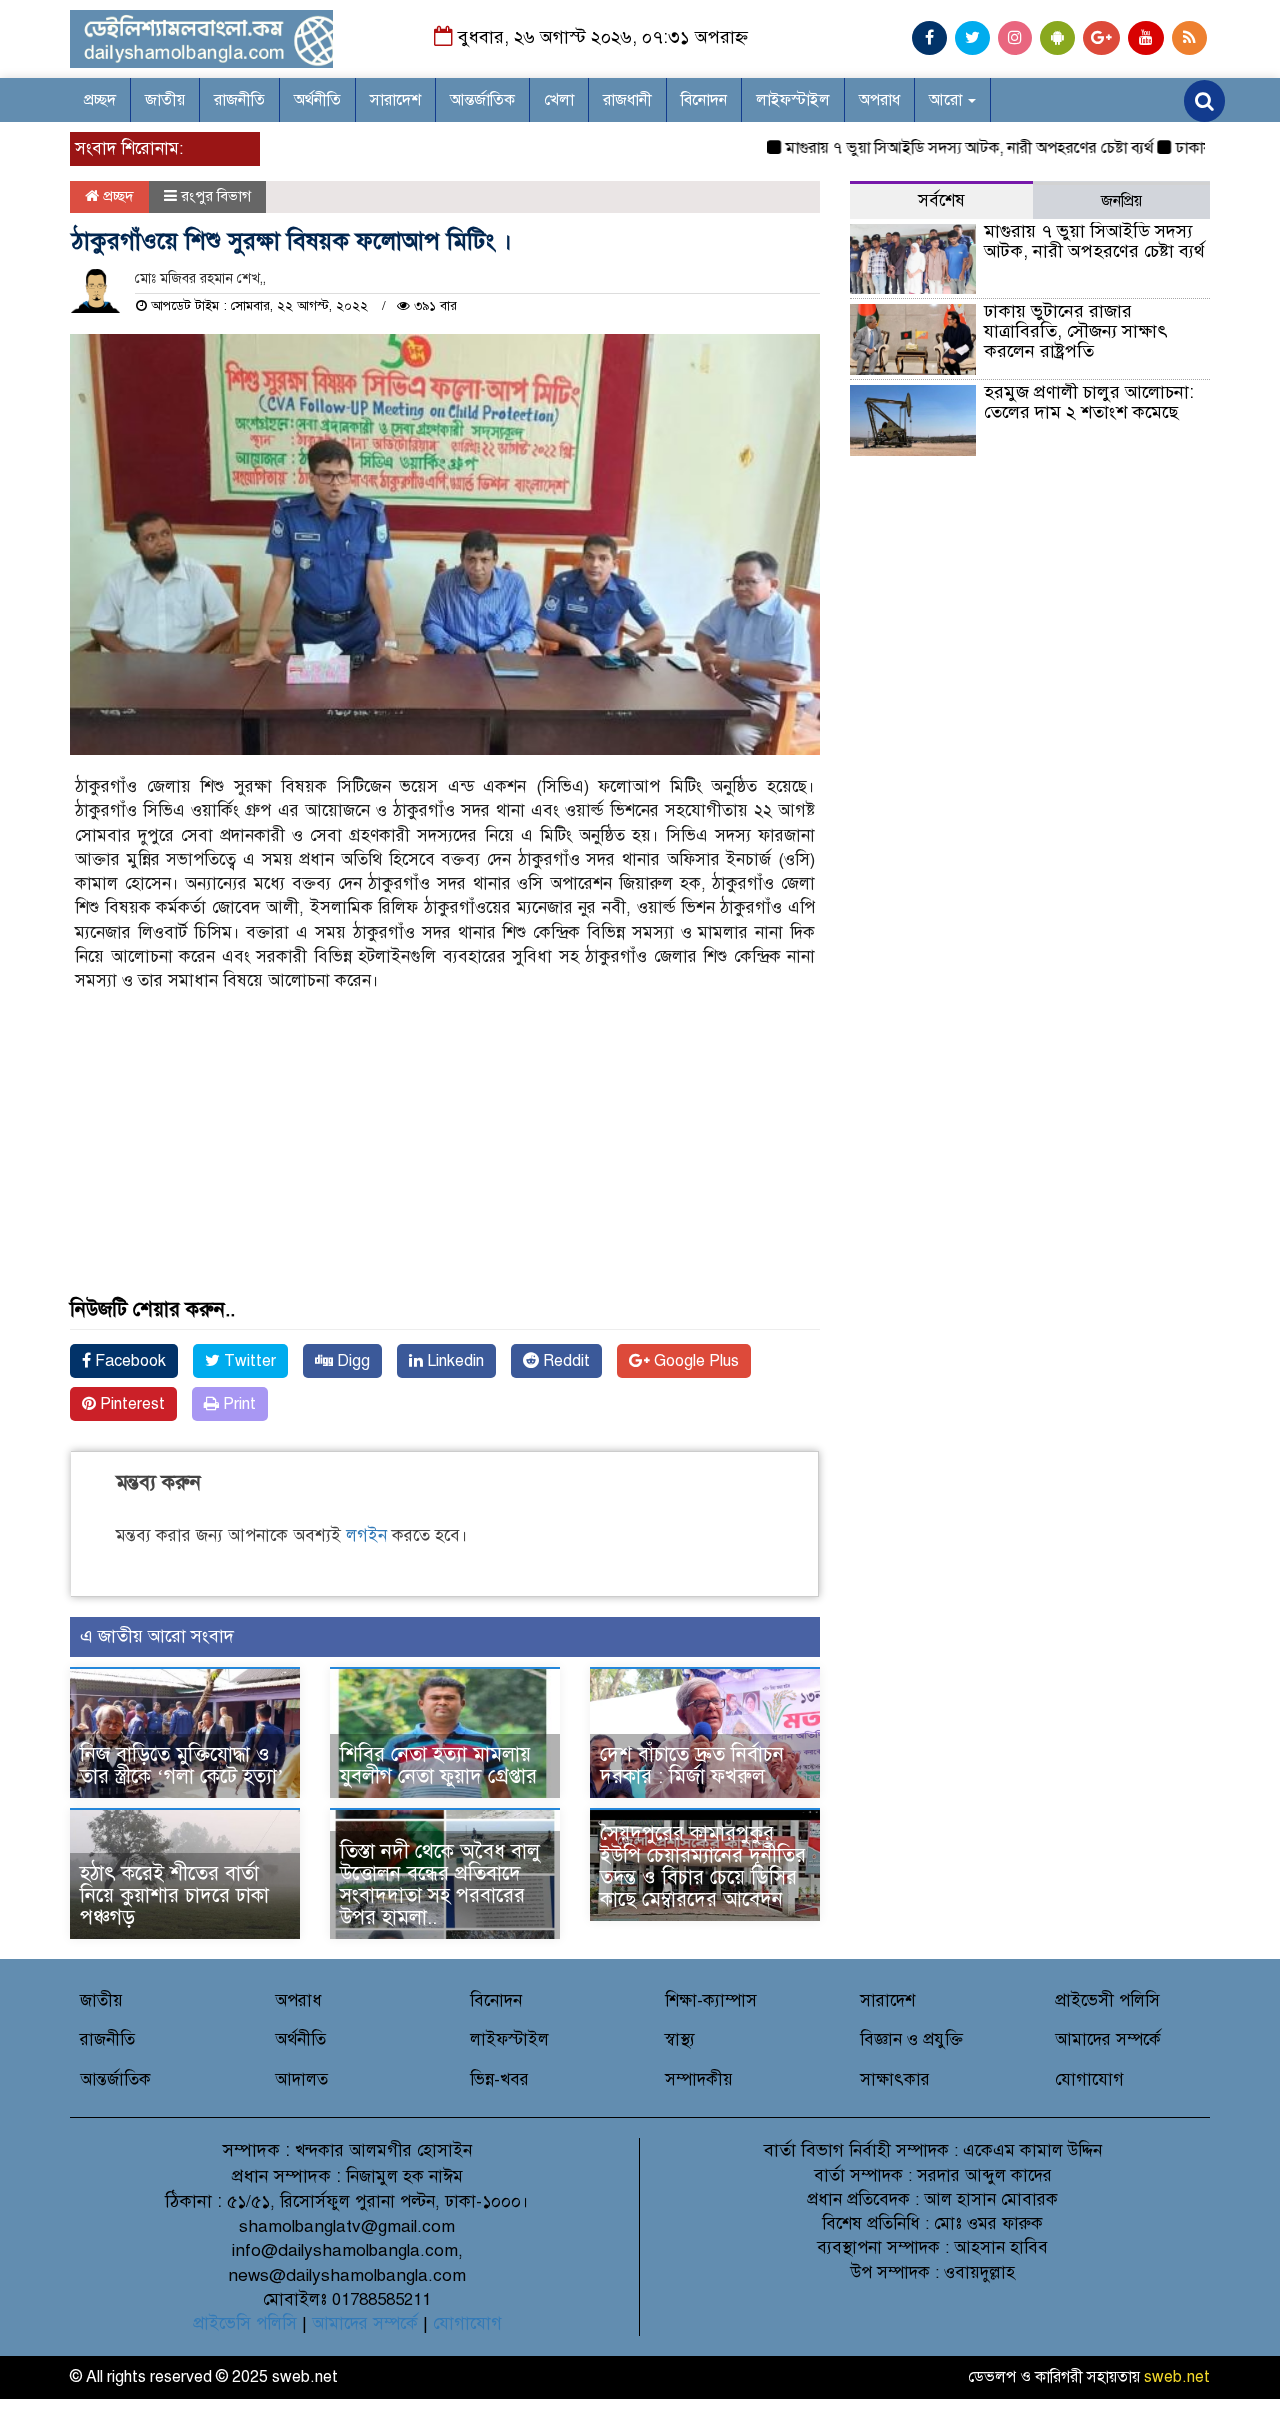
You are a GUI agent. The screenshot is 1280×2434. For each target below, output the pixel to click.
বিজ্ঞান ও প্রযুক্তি (911, 2039)
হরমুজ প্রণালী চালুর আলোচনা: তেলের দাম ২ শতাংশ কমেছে (1089, 402)
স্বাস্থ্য (680, 2039)
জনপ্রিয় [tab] (1121, 201)
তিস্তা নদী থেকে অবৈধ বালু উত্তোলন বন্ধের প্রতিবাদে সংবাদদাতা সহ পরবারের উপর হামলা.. (440, 1884)
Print (237, 1404)
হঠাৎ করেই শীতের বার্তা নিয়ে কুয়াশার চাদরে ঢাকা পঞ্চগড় (174, 1895)
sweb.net (1177, 2377)
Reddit (564, 1361)
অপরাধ (879, 100)
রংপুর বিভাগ (216, 196)
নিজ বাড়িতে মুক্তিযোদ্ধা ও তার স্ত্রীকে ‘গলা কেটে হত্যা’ (182, 1765)
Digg (351, 1361)
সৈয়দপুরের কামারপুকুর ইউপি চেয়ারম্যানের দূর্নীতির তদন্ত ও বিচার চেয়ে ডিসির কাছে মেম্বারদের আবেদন (703, 1866)
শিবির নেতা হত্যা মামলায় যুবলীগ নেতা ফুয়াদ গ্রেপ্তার (438, 1765)
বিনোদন (704, 100)
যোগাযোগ (1089, 2079)
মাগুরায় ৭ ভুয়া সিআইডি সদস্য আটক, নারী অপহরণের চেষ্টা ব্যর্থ (930, 148)
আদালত (301, 2079)
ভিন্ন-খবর (499, 2079)
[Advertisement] (445, 1159)
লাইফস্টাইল (793, 100)
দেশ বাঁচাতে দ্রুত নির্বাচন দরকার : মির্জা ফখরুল (692, 1765)
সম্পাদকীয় (699, 2079)
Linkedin (453, 1361)
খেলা (559, 100)
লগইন (366, 1535)
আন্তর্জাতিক (482, 100)
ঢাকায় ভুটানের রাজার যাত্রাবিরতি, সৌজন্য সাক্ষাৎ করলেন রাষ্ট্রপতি (1076, 331)
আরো (947, 100)
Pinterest (130, 1404)
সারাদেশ (395, 100)
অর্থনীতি (317, 100)
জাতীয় (165, 100)
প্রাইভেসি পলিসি (245, 2323)
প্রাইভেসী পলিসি (1107, 2000)
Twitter (248, 1361)
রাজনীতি (239, 100)
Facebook (128, 1361)
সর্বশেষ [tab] (941, 200)
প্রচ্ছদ (100, 100)
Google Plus (694, 1361)
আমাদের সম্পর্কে (1108, 2039)
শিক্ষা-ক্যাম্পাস (711, 2000)
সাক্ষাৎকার (895, 2079)
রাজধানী (627, 100)
